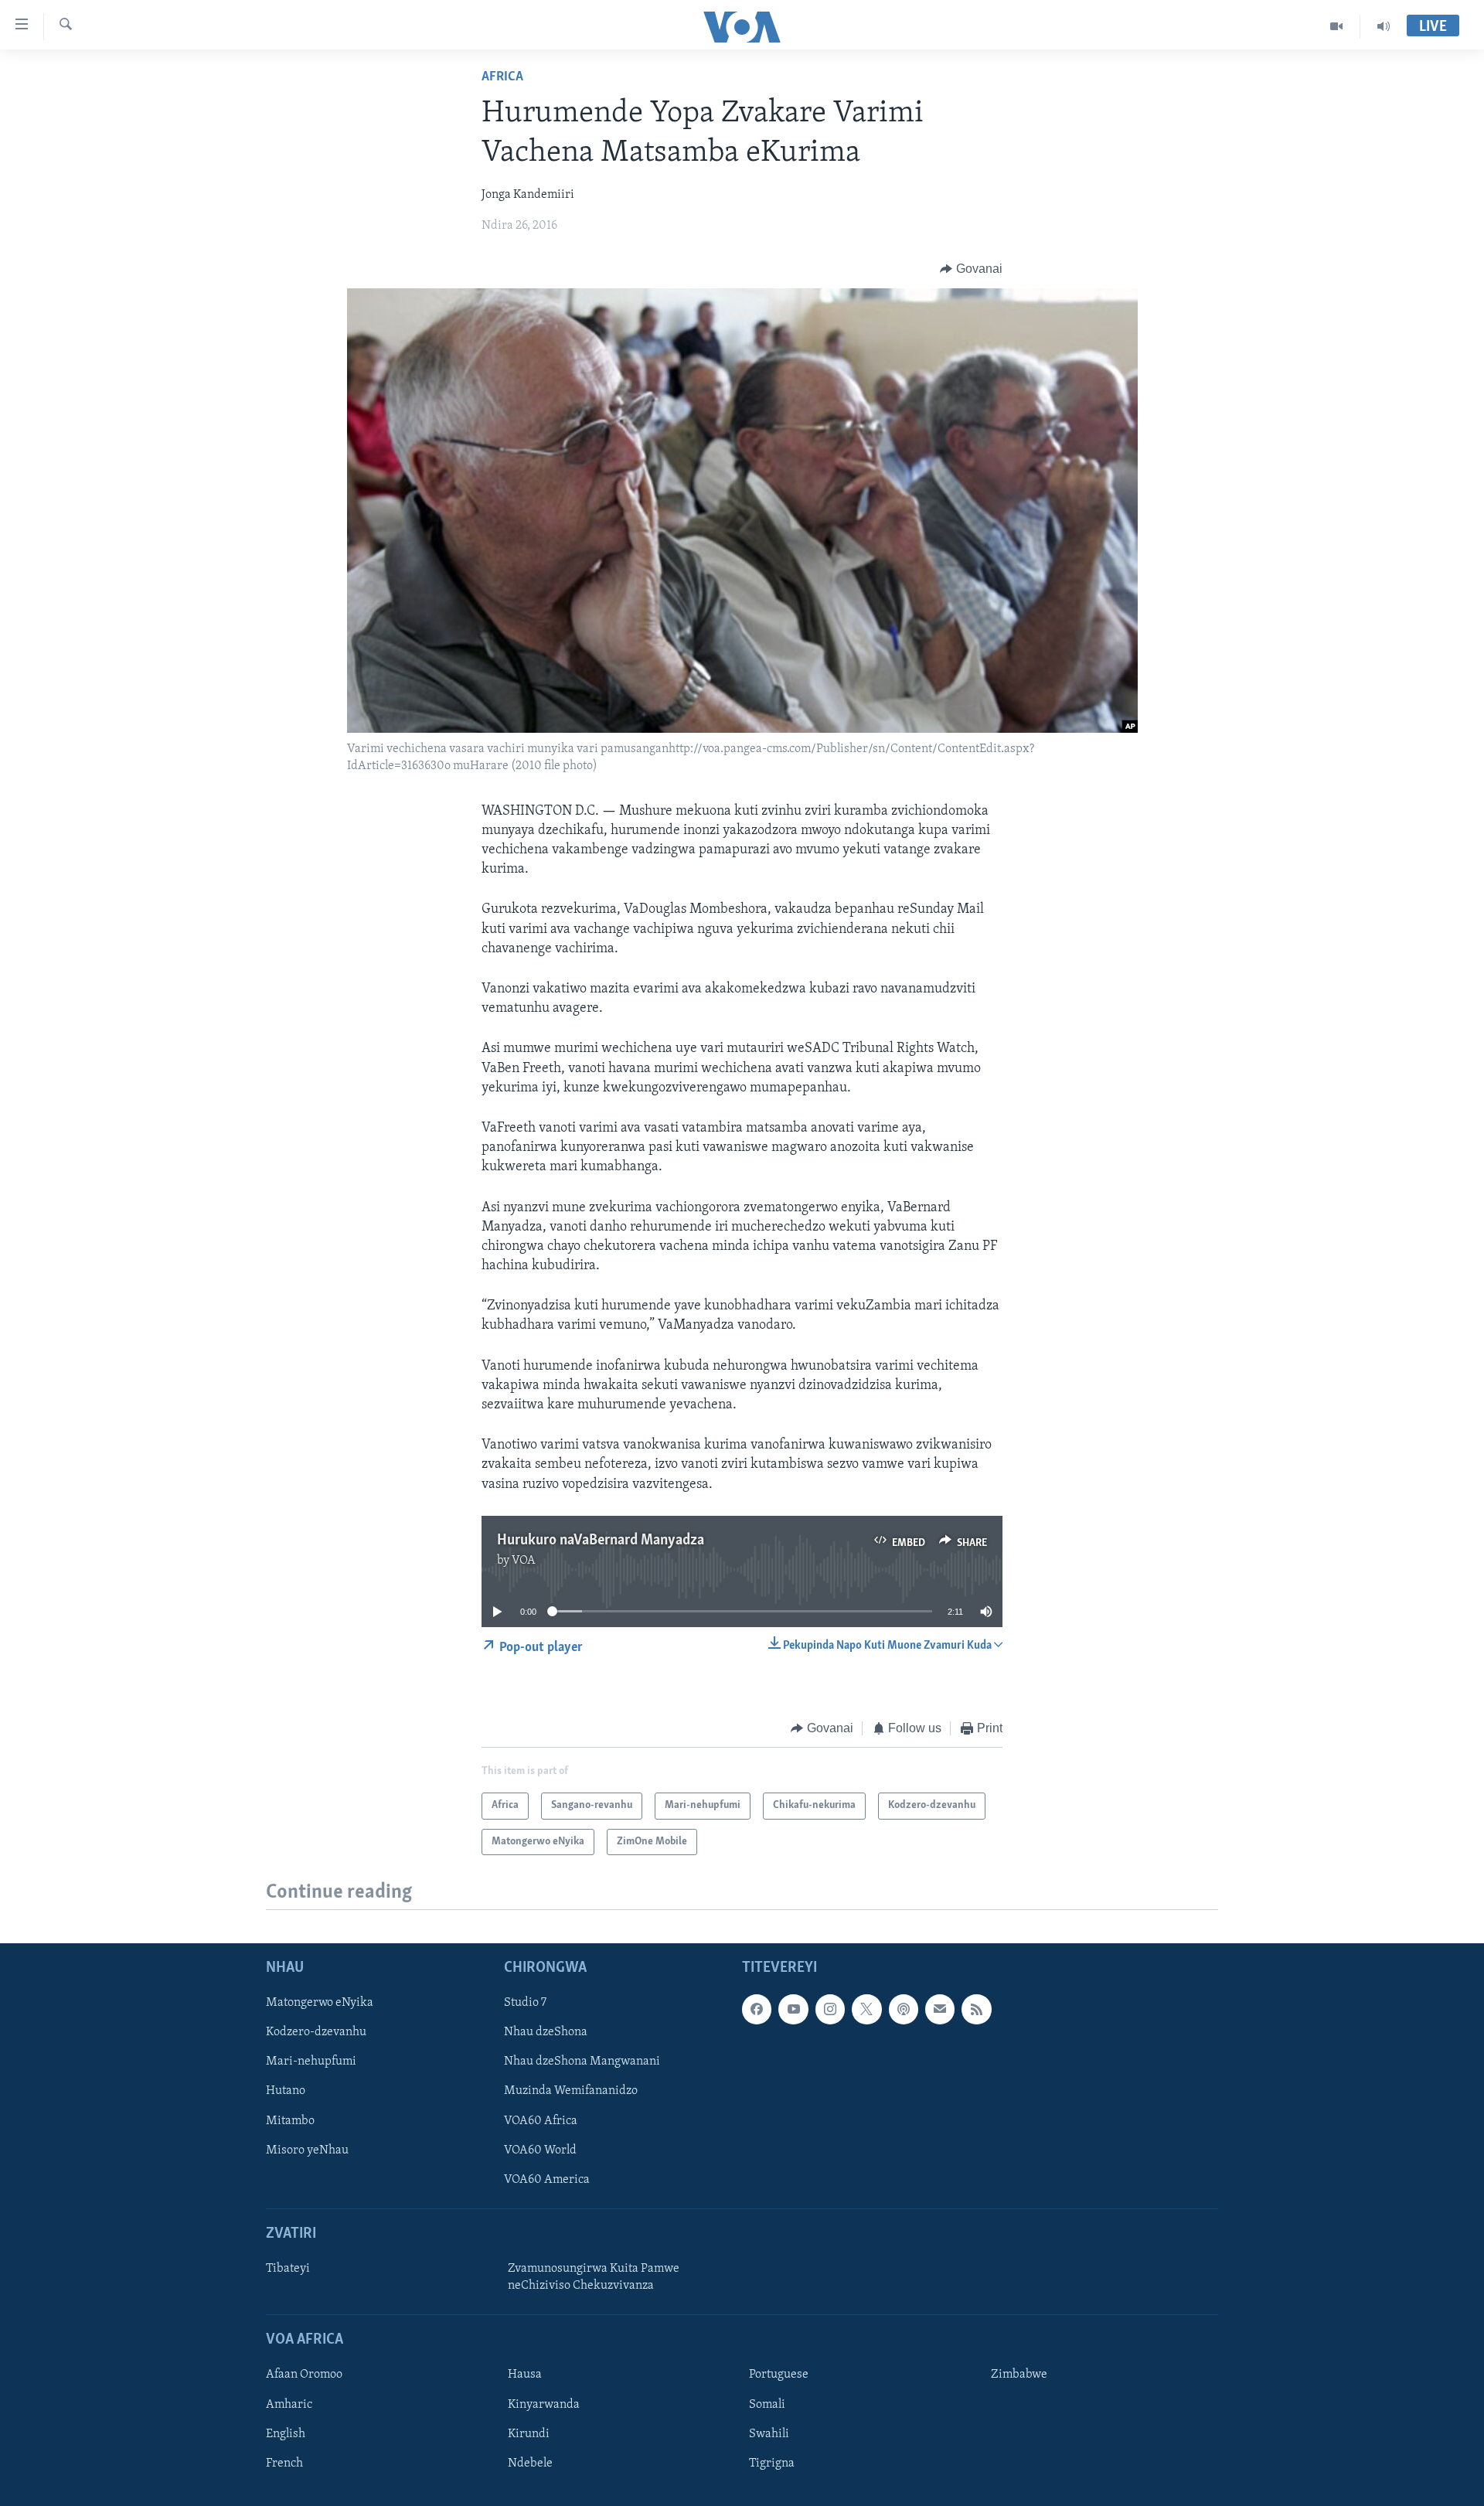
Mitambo (290, 2120)
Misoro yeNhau (307, 2150)
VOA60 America (547, 2179)
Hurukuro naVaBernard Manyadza (601, 1541)
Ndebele (530, 2463)
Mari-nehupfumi (311, 2062)
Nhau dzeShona (546, 2032)
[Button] (971, 269)
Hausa (525, 2375)
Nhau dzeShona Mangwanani (582, 2062)
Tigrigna (772, 2463)
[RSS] (976, 2009)
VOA (524, 1561)
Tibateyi (288, 2269)
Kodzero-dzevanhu (316, 2032)
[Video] (1337, 26)
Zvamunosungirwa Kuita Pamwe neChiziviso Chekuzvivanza (594, 2277)
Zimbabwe (1019, 2375)
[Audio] (1384, 26)
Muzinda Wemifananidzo (571, 2091)
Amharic (289, 2404)
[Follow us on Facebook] (757, 2009)
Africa (502, 77)
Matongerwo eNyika (320, 2003)
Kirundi (529, 2433)
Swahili (769, 2433)
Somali (767, 2404)
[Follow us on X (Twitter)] (866, 2009)
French (284, 2463)
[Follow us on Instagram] (830, 2009)
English (286, 2433)
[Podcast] (904, 2009)
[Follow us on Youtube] (793, 2009)
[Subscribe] (940, 2009)
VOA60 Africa (541, 2120)
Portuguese (779, 2375)
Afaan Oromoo (304, 2375)
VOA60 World (540, 2150)
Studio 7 (525, 2003)
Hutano (286, 2091)
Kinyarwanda (544, 2404)
